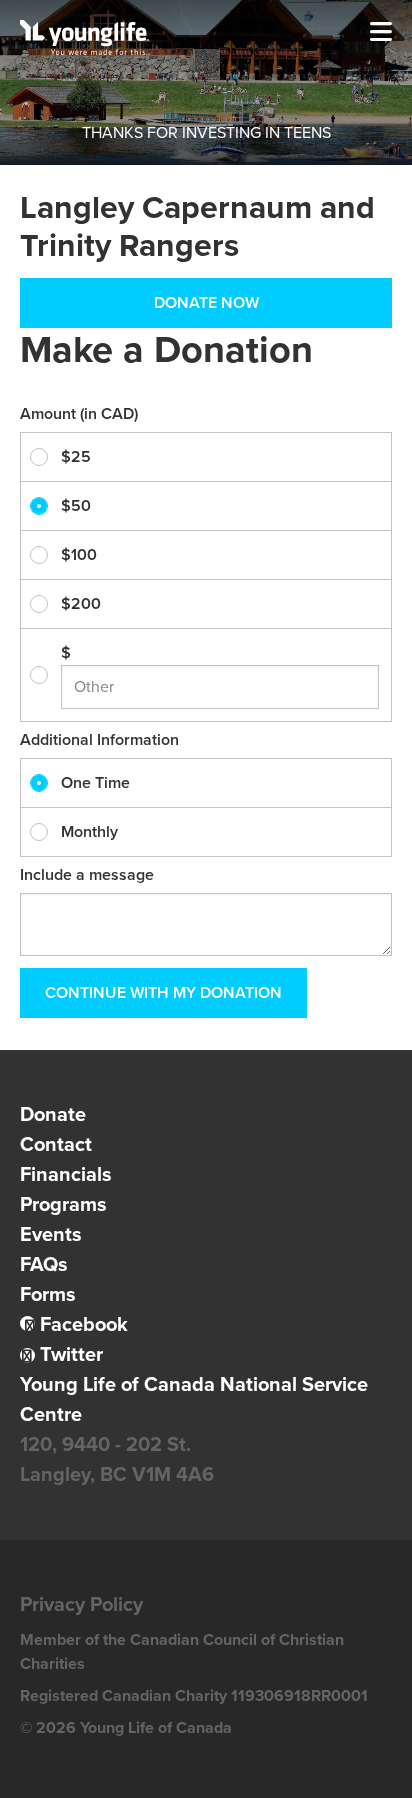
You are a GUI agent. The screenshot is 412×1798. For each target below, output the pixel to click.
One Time (95, 783)
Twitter (71, 1355)
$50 (76, 506)
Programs (63, 1205)
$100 (79, 555)
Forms (48, 1295)
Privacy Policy (81, 1605)
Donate (53, 1115)
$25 (76, 457)
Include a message (87, 875)
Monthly (89, 832)
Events (51, 1235)
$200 (81, 604)
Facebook (84, 1325)
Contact (56, 1145)
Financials (66, 1175)
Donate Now (206, 303)
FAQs (44, 1265)
